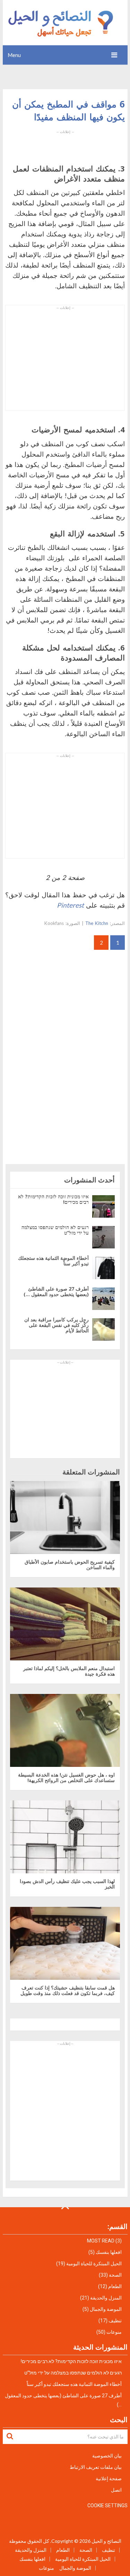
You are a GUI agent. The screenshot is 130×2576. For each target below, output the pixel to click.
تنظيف (115, 2321)
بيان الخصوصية (107, 2456)
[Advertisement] (65, 143)
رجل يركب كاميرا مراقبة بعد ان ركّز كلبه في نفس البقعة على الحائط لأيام (57, 1325)
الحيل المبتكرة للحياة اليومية (94, 2264)
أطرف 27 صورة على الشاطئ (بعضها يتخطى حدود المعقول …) (56, 1291)
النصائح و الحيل (106, 2541)
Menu (14, 55)
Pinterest (70, 905)
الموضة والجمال (106, 2309)
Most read (101, 2241)
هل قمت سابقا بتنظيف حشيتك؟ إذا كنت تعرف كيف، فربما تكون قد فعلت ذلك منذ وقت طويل (68, 1990)
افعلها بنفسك (109, 2252)
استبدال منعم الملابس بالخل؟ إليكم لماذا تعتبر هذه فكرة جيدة (69, 1671)
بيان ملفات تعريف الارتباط (96, 2467)
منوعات (114, 2332)
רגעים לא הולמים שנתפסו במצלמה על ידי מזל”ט (55, 1230)
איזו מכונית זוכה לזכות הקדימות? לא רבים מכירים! (53, 1199)
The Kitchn (97, 923)
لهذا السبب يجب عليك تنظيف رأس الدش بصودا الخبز (67, 1884)
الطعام (115, 2286)
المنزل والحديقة (106, 2298)
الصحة (115, 2275)
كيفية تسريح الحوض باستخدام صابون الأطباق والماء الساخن (70, 1565)
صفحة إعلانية (109, 2479)
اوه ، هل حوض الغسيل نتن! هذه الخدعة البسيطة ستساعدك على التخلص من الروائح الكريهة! (66, 1777)
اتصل (116, 2490)
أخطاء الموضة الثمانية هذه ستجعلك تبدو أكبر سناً (53, 1261)
